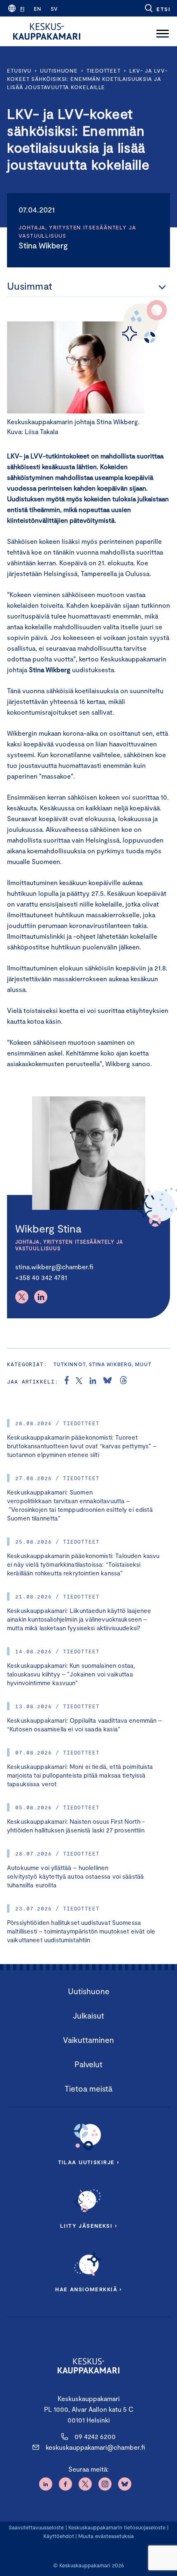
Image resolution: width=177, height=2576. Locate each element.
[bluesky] (107, 1381)
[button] (157, 8)
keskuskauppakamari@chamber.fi (95, 2447)
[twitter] (79, 1381)
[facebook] (67, 1381)
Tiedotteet (104, 71)
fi (22, 9)
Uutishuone (59, 71)
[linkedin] (93, 1381)
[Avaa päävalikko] (163, 31)
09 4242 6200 (95, 2436)
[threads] (123, 1381)
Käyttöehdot (59, 2536)
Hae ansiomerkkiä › (88, 2289)
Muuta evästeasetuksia (106, 2536)
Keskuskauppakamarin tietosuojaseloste (116, 2527)
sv (54, 9)
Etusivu (19, 71)
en (37, 9)
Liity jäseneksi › (88, 2226)
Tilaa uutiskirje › (89, 2162)
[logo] (47, 31)
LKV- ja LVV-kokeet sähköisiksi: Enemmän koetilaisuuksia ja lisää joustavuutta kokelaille (87, 79)
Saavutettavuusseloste (36, 2527)
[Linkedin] (41, 1297)
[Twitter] (22, 1297)
